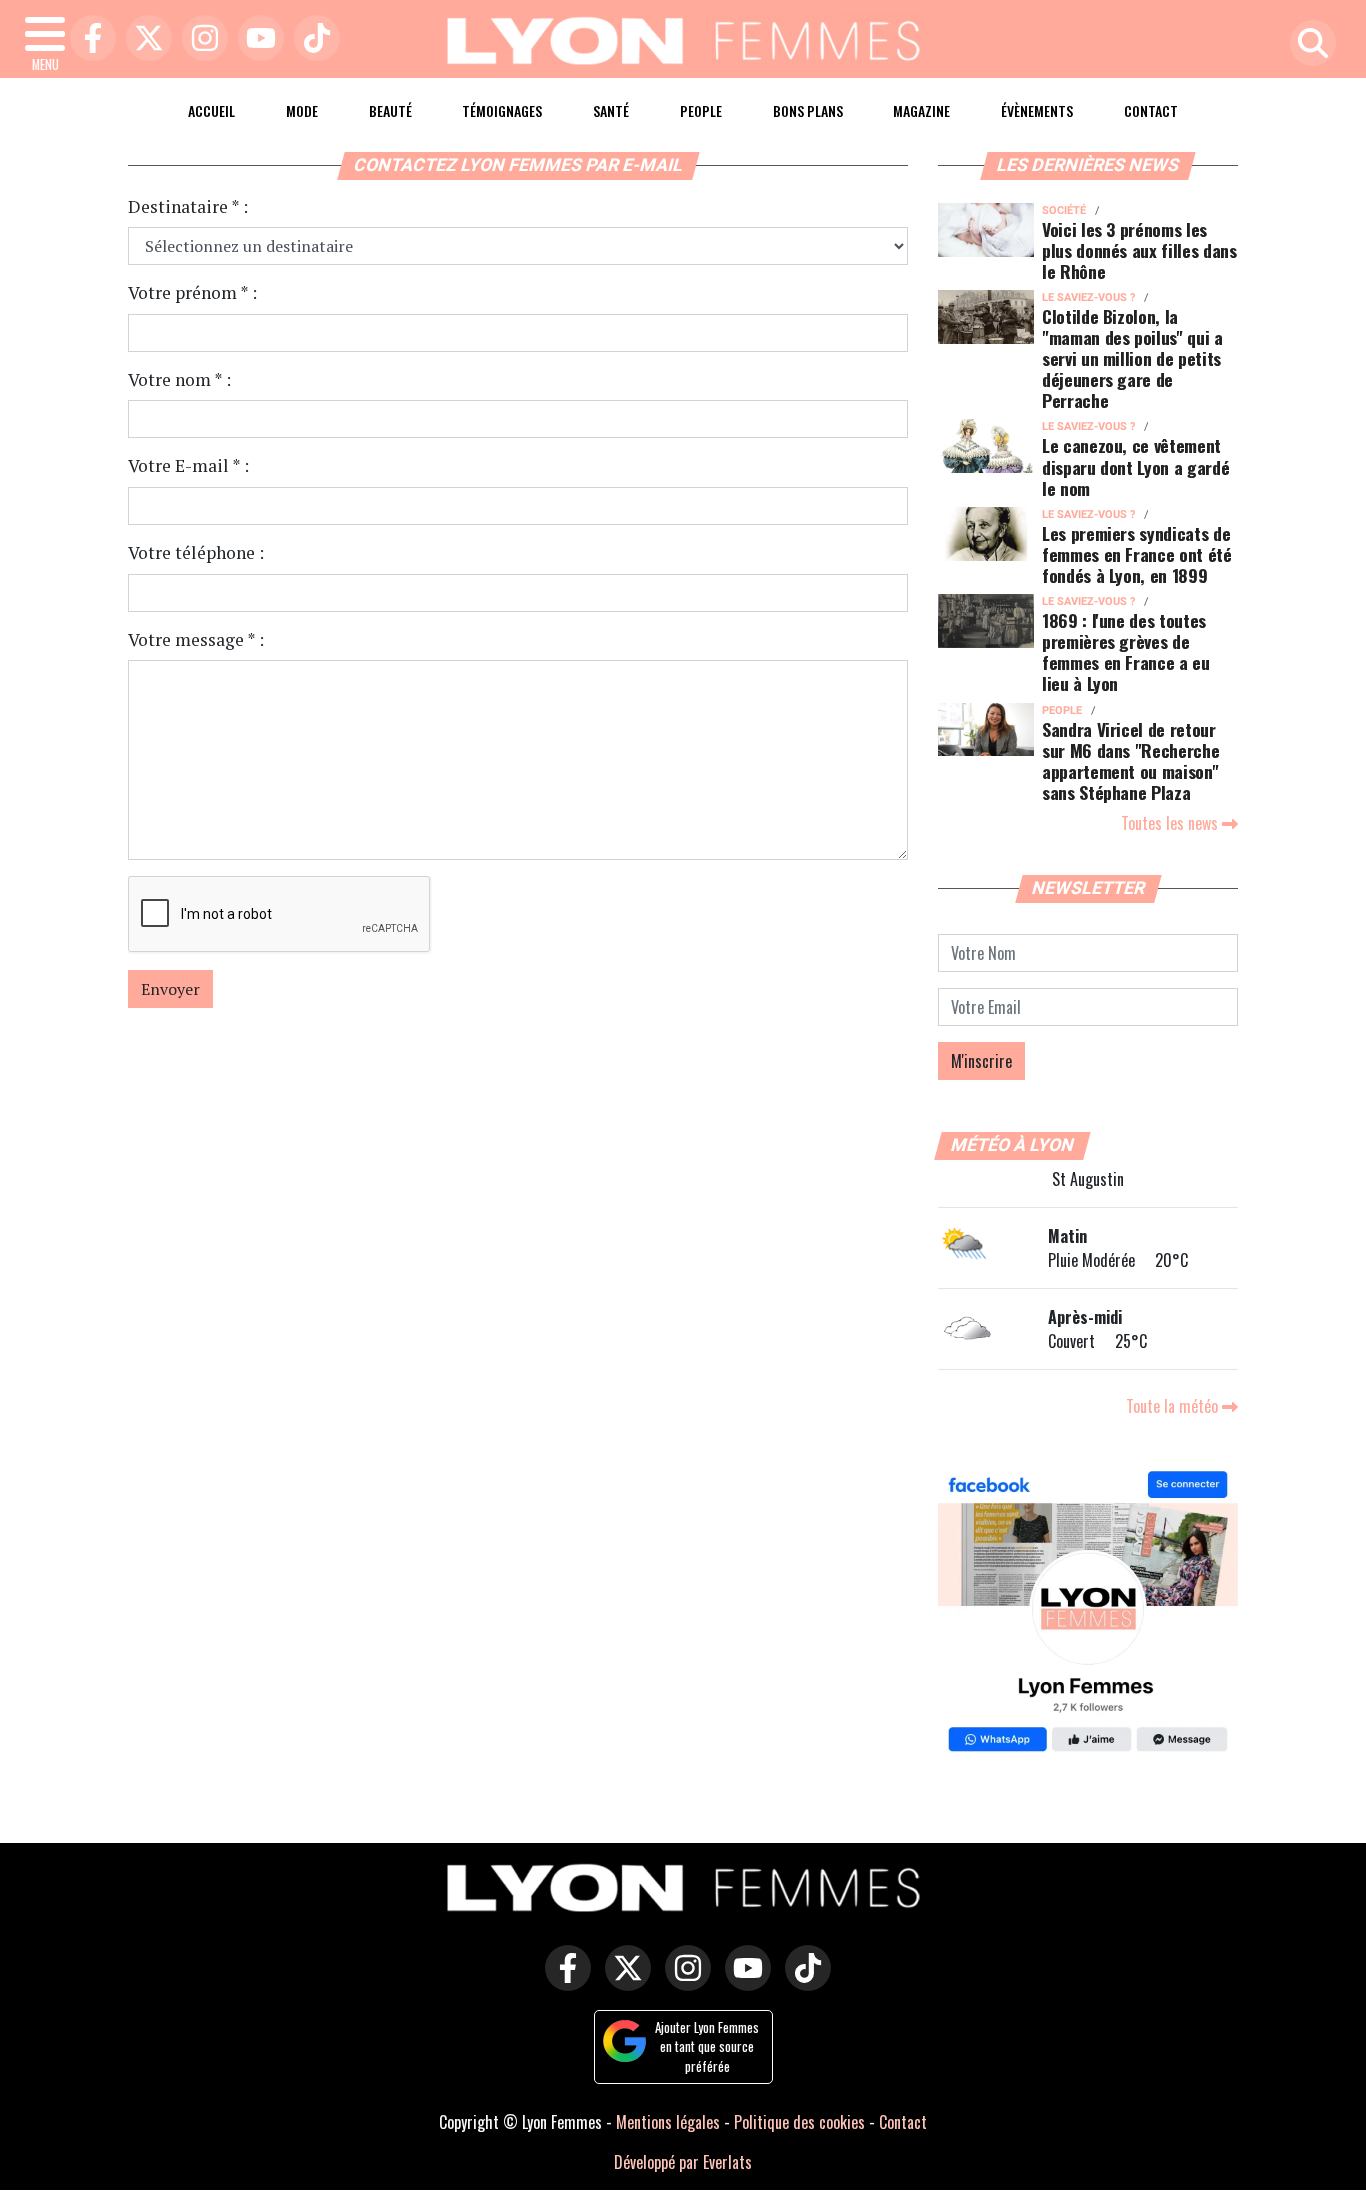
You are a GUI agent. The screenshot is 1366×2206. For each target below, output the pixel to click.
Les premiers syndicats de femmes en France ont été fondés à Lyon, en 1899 (1137, 554)
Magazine (921, 110)
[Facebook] (88, 39)
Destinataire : (188, 206)
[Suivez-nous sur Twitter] (623, 1982)
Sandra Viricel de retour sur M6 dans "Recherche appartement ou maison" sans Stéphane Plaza (1130, 760)
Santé (611, 110)
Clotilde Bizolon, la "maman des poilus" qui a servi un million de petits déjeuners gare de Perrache (1132, 358)
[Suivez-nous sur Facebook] (1088, 1614)
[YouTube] (256, 39)
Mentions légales (668, 2122)
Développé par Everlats (683, 2162)
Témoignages (502, 110)
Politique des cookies (799, 2122)
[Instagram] (200, 39)
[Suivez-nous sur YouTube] (743, 1982)
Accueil (211, 110)
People (701, 110)
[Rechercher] (1308, 44)
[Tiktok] (312, 39)
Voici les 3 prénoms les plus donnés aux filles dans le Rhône (1139, 250)
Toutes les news (1171, 823)
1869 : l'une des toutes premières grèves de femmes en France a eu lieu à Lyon (1126, 651)
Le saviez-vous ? (1088, 297)
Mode (302, 110)
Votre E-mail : (188, 465)
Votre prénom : (192, 292)
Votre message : (196, 639)
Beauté (390, 110)
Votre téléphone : (196, 552)
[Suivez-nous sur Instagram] (683, 1982)
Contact (1151, 110)
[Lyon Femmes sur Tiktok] (803, 1982)
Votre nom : (179, 379)
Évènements (1037, 110)
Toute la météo (1174, 1406)
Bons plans (808, 110)
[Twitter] (144, 39)
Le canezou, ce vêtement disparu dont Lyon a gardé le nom (1135, 466)
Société (1064, 210)
